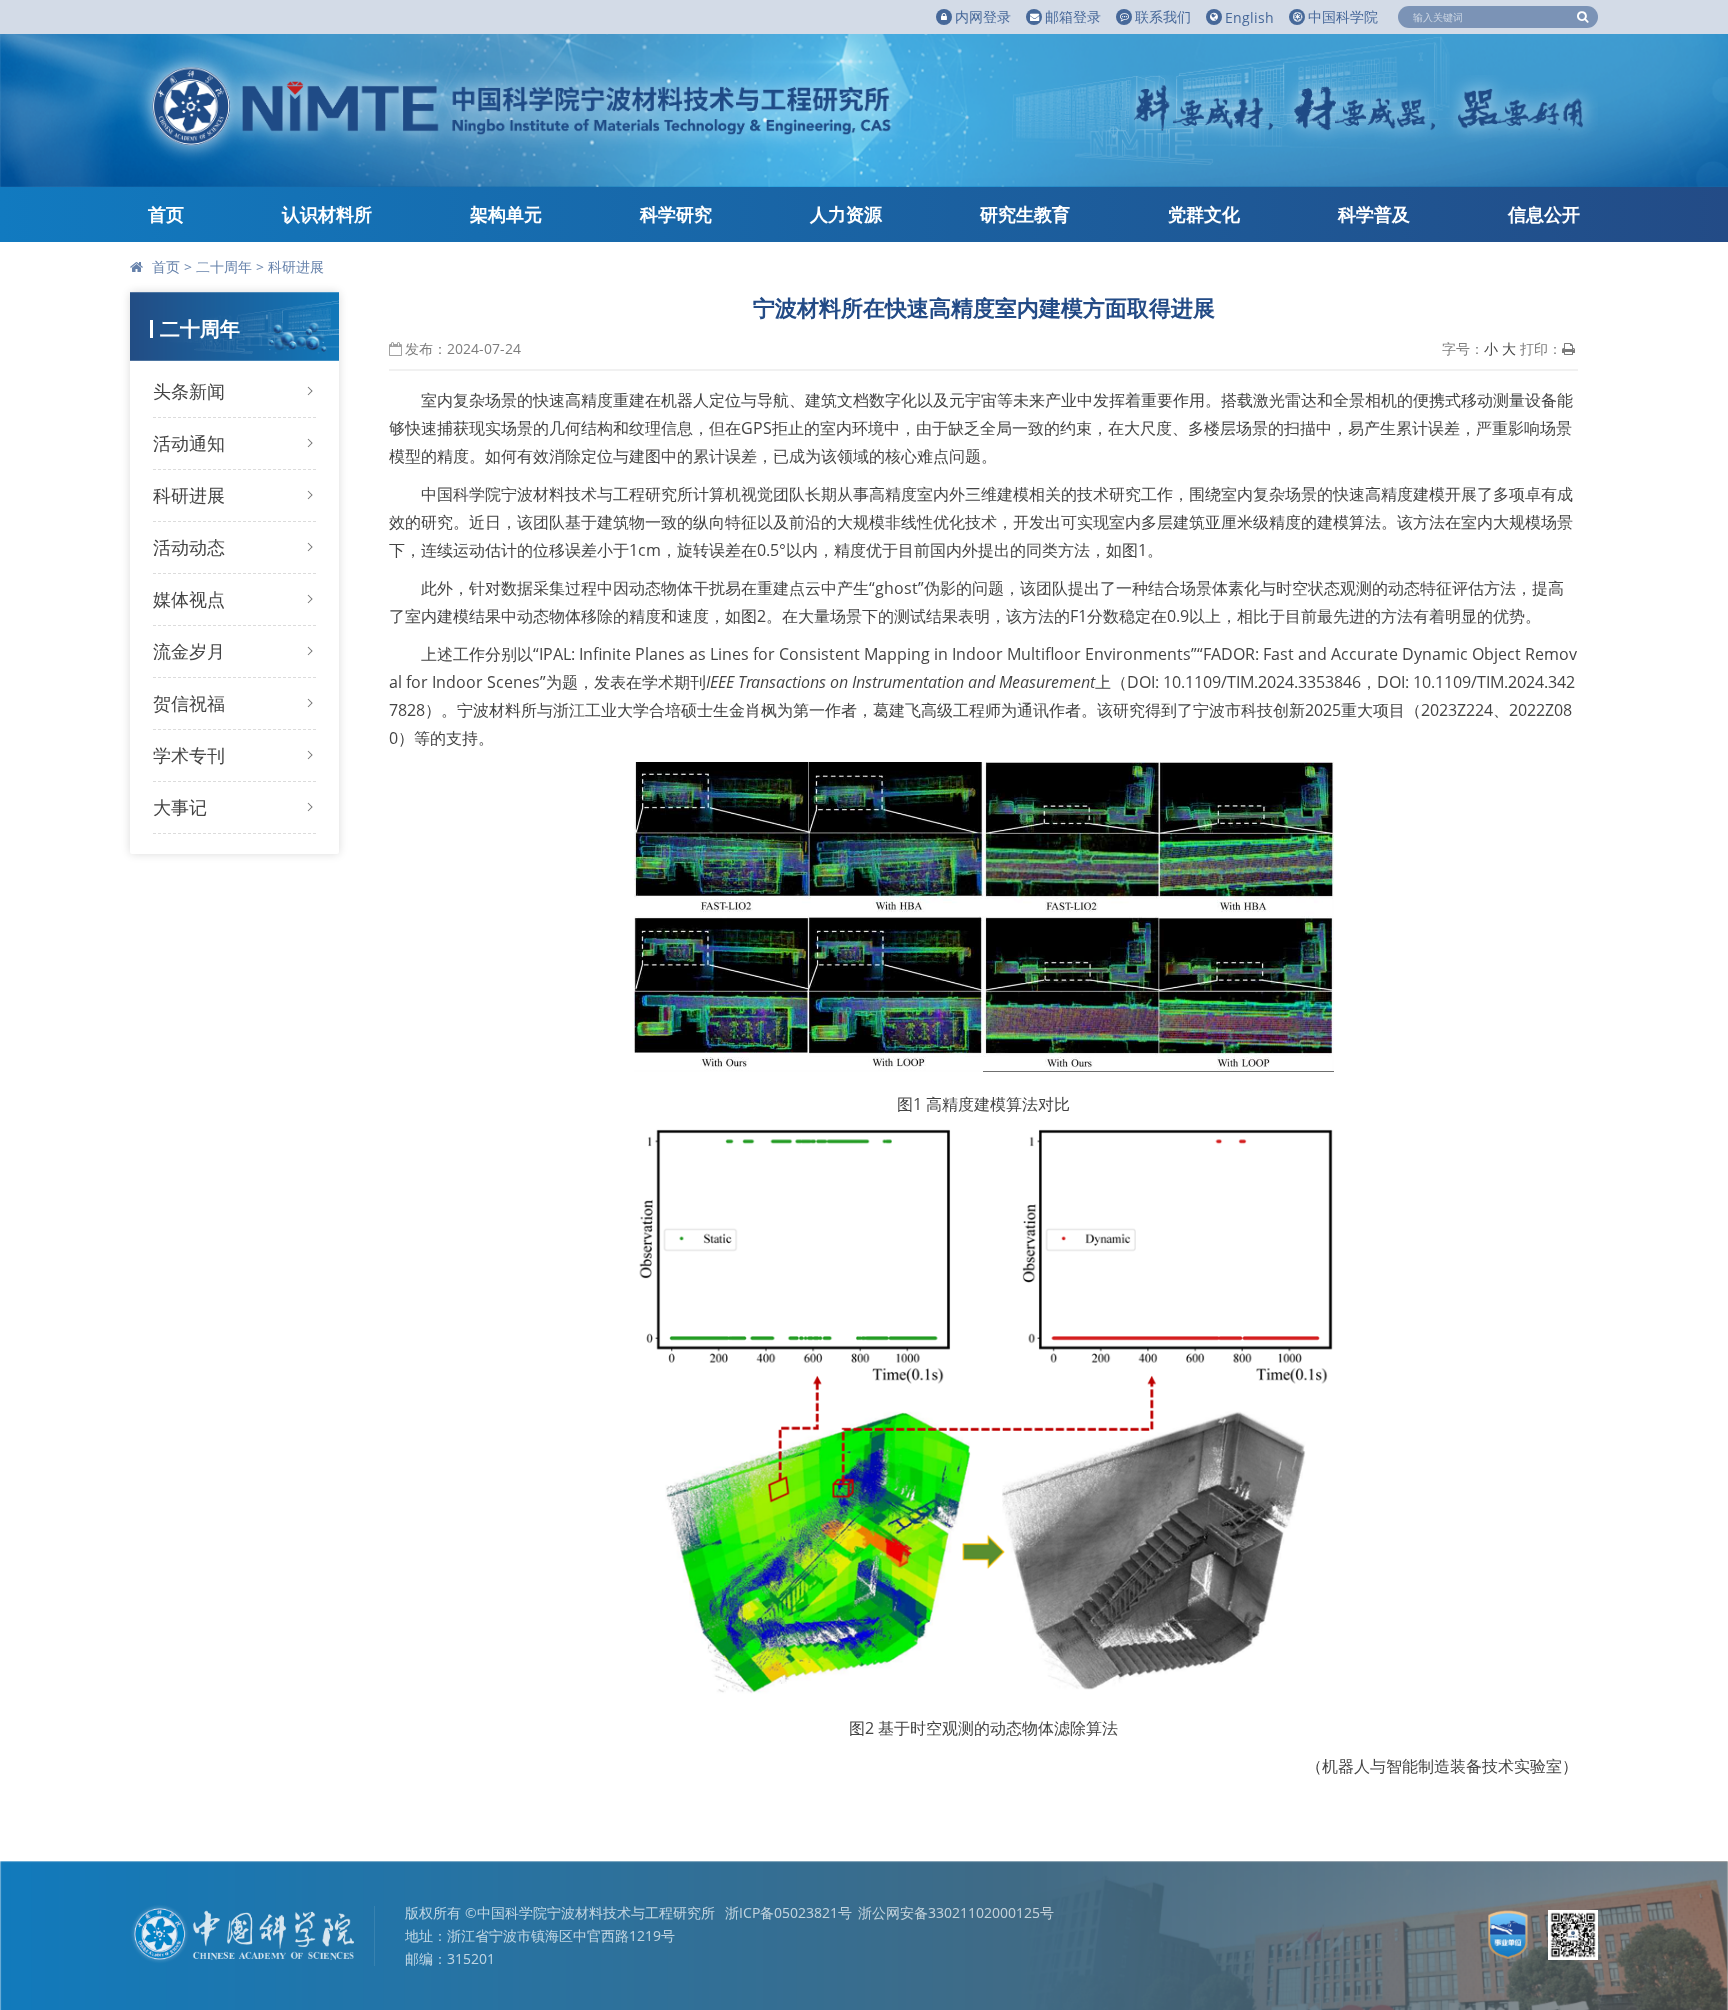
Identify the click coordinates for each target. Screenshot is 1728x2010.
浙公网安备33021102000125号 (956, 1912)
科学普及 (1374, 214)
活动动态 (189, 547)
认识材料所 (327, 214)
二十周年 (224, 266)
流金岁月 (189, 651)
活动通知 (189, 443)
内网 (983, 16)
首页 (166, 214)
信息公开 (1544, 214)
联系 (1163, 16)
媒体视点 (189, 599)
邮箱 (1073, 16)
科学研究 (676, 214)
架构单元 (506, 214)
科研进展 (296, 266)
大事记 (180, 807)
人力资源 (846, 214)
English (1249, 17)
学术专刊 (189, 755)
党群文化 (1204, 214)
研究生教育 (1025, 214)
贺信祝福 (189, 703)
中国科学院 (1343, 16)
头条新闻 (189, 391)
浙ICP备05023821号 (788, 1912)
